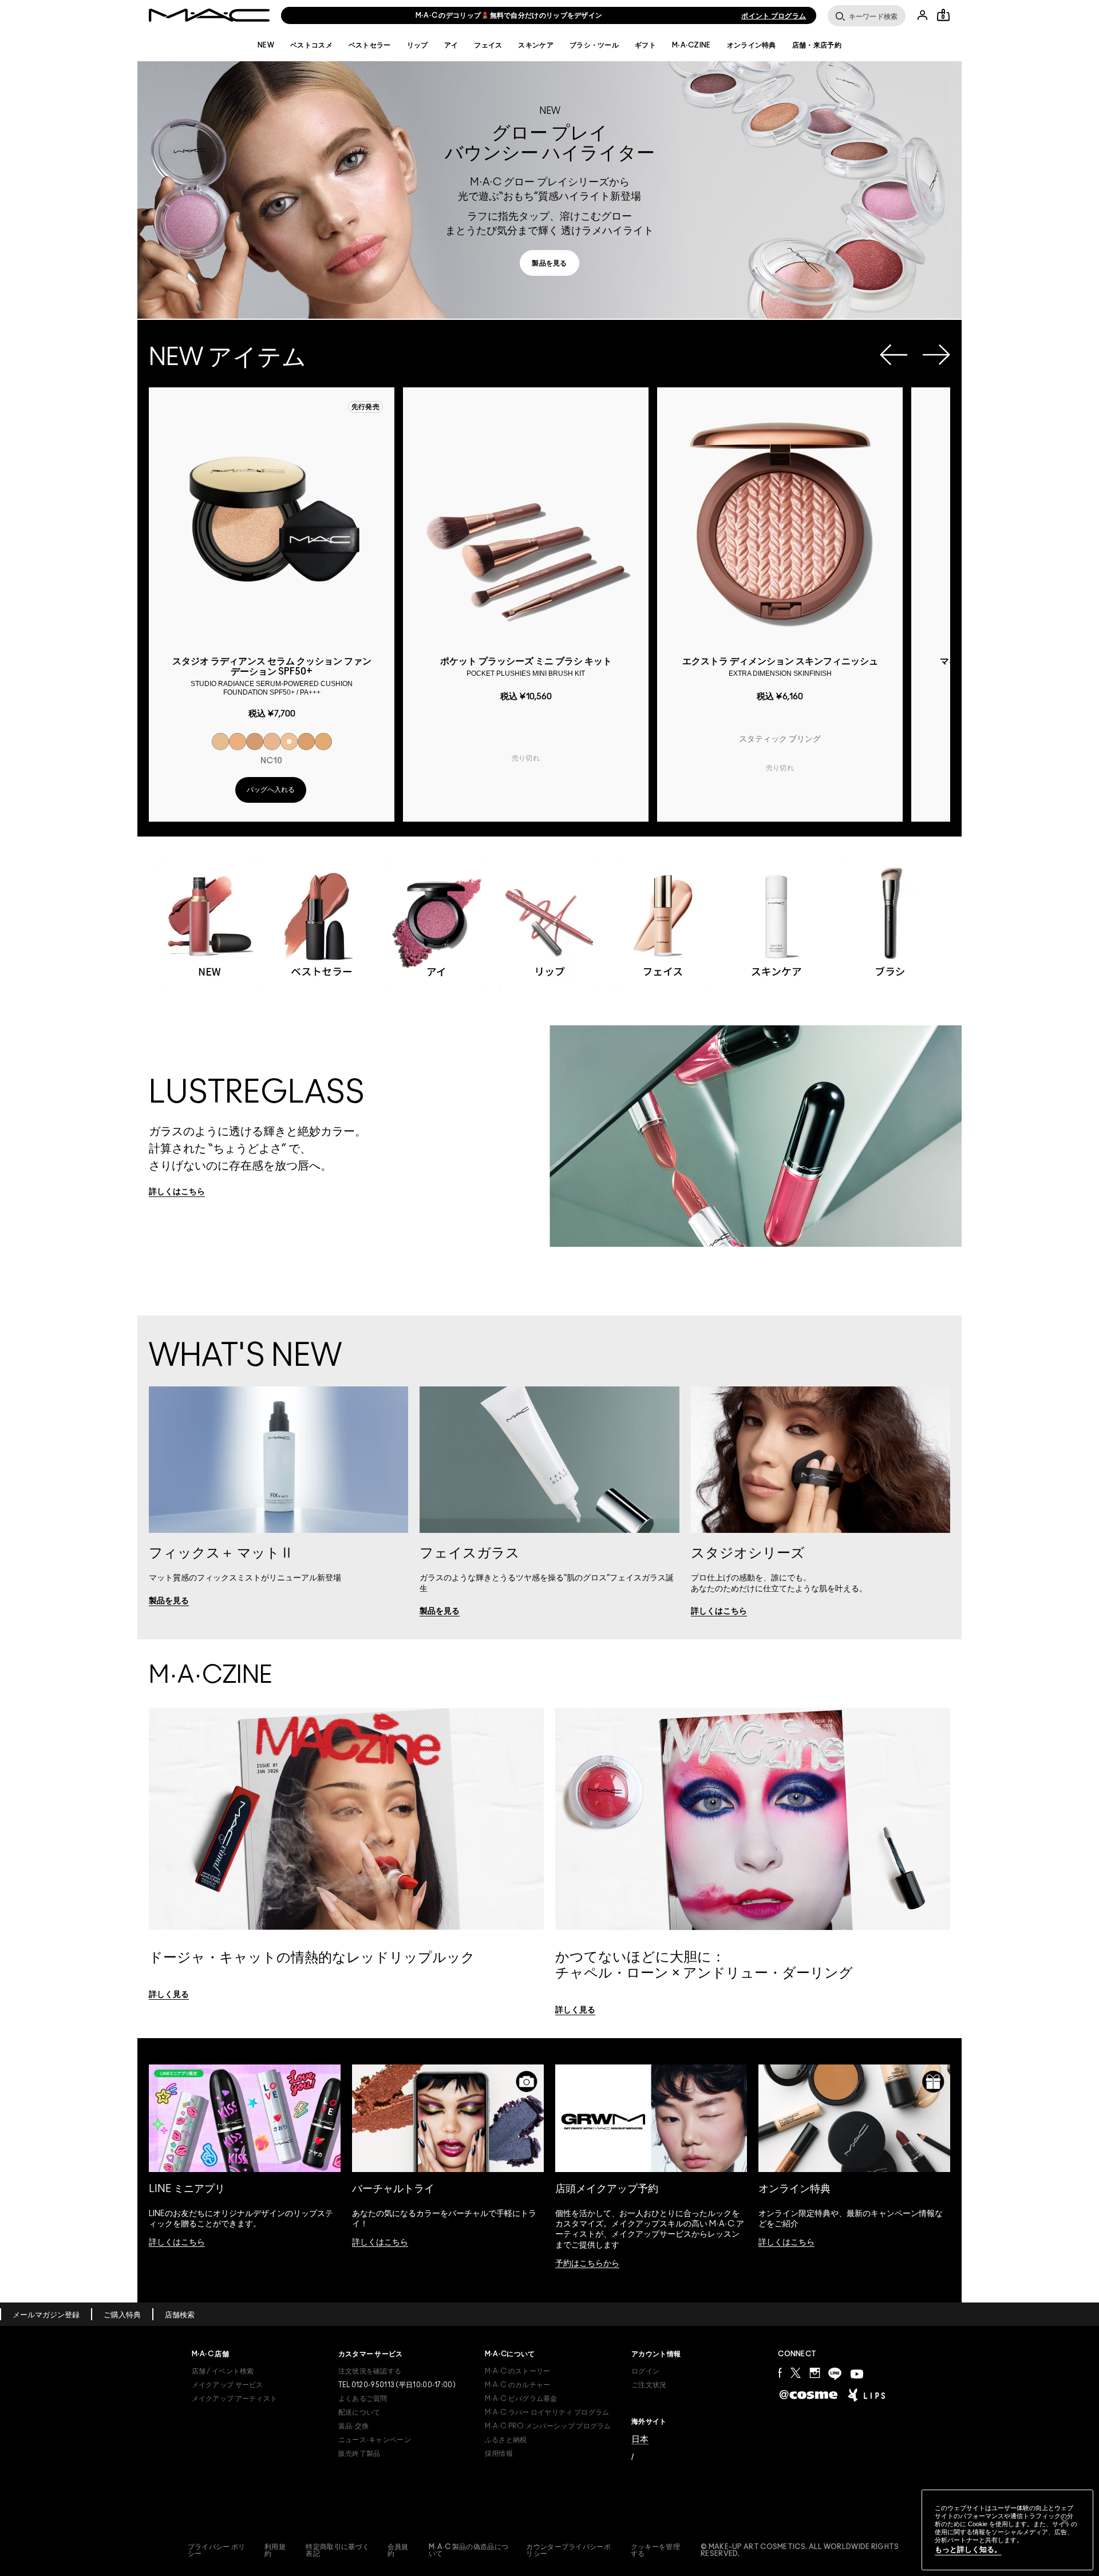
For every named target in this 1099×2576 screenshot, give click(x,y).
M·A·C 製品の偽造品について (469, 2550)
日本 (640, 2439)
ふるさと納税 (506, 2440)
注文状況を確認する (370, 2371)
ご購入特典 (122, 2315)
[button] (549, 190)
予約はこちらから (587, 2264)
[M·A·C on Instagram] (815, 2373)
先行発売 (365, 407)
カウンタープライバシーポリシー (568, 2550)
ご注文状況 (649, 2385)
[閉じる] (1065, 2522)
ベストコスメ (311, 45)
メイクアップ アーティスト (235, 2399)
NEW (266, 45)
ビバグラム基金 (521, 2399)
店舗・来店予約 (817, 45)
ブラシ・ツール (594, 45)
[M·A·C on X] (796, 2373)
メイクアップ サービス (228, 2385)
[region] (1007, 2530)
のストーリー (518, 2371)
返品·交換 (354, 2426)
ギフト (645, 45)
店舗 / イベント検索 (223, 2371)
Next (936, 355)
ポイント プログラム (774, 16)
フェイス (488, 45)
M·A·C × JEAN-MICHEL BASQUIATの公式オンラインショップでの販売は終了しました (509, 15)
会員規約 (398, 2550)
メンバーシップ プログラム (548, 2426)
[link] (208, 217)
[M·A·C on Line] (835, 2374)
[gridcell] (220, 742)
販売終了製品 (359, 2454)
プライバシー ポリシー (217, 2550)
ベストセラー (370, 45)
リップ (418, 45)
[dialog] (272, 675)
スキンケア (536, 45)
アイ (451, 45)
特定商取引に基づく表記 (337, 2550)
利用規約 (275, 2550)
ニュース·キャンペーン (375, 2440)
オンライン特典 (752, 45)
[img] (272, 521)
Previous (894, 355)
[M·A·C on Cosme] (809, 2393)
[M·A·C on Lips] (866, 2395)
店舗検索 (180, 2315)
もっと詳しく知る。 (968, 2549)
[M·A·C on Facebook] (780, 2373)
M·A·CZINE (691, 45)
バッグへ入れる (271, 790)
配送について (359, 2412)
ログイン (645, 2371)
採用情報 (499, 2454)
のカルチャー (518, 2385)
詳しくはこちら (177, 2242)
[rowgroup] (549, 914)
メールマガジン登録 (46, 2315)
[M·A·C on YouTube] (857, 2374)
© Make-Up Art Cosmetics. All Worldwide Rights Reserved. (800, 2550)
